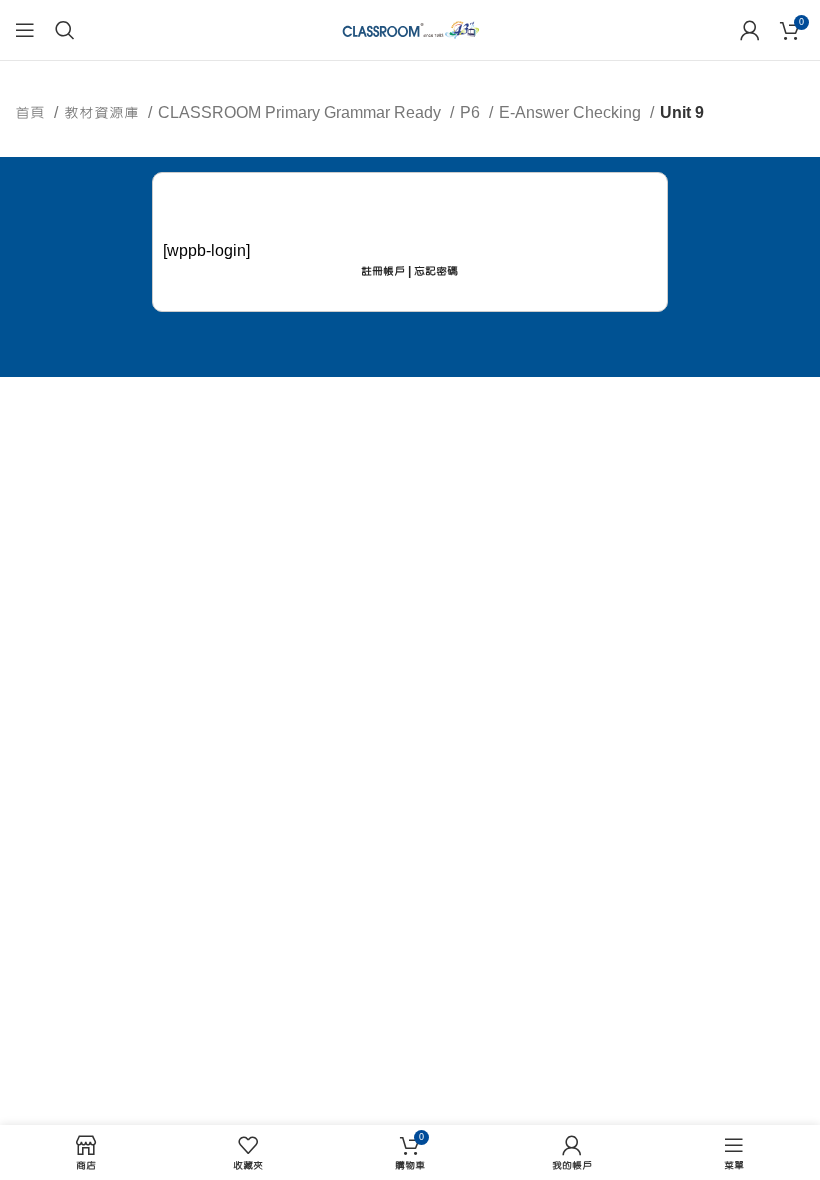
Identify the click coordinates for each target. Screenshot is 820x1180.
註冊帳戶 (383, 271)
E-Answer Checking (572, 113)
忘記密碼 (436, 271)
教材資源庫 (103, 113)
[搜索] (65, 30)
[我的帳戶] (750, 30)
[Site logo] (410, 31)
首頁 (32, 113)
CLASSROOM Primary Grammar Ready (301, 113)
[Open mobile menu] (25, 30)
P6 (472, 113)
